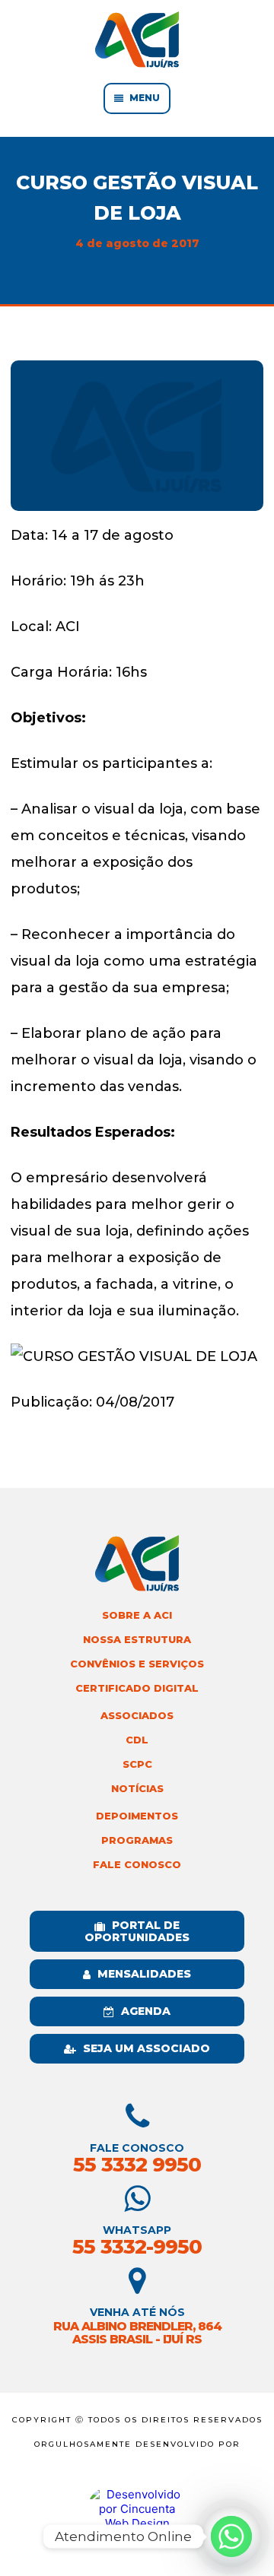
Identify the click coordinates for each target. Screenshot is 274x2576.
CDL (137, 1740)
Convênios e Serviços (137, 1664)
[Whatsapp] (231, 2536)
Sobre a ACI (137, 1615)
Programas (137, 1840)
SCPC (137, 1764)
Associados (137, 1716)
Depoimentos (137, 1816)
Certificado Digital (137, 1688)
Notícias (137, 1789)
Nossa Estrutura (137, 1640)
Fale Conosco (137, 1865)
